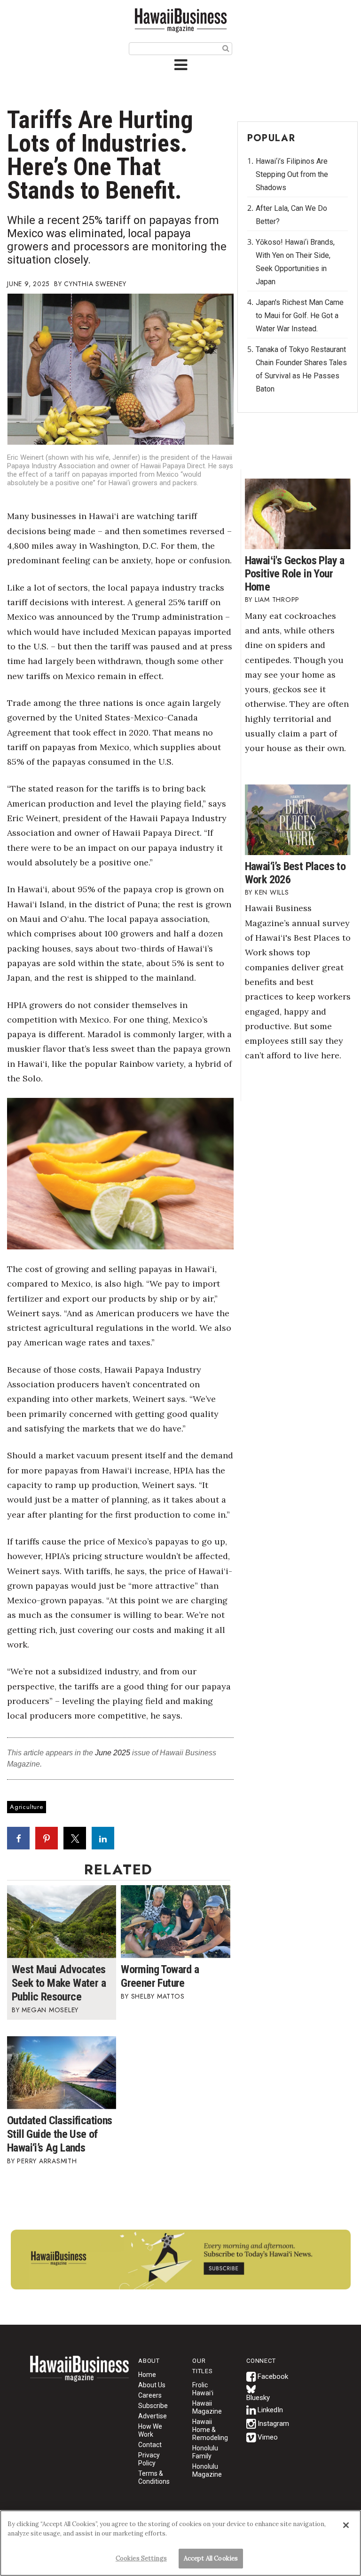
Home (79, 2375)
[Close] (346, 2525)
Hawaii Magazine (207, 2407)
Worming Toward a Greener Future (160, 1976)
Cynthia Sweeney (95, 284)
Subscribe (153, 2406)
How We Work (150, 2430)
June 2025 (113, 1753)
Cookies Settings (141, 2558)
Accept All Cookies (211, 2558)
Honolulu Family (205, 2452)
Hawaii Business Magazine (180, 20)
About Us (152, 2385)
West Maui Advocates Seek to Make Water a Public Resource (59, 1983)
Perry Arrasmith (48, 2161)
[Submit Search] (226, 48)
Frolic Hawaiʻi (203, 2389)
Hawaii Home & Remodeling (210, 2430)
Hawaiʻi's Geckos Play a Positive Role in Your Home (295, 574)
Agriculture (27, 1807)
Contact (150, 2445)
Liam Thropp (277, 600)
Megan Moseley (50, 2010)
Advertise (153, 2416)
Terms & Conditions (154, 2477)
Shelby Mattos (158, 1996)
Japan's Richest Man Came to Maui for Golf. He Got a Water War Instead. (300, 316)
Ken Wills (272, 892)
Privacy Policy (149, 2459)
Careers (150, 2395)
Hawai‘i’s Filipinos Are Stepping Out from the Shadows (292, 174)
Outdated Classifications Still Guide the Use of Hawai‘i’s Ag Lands (60, 2134)
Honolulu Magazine (207, 2470)
